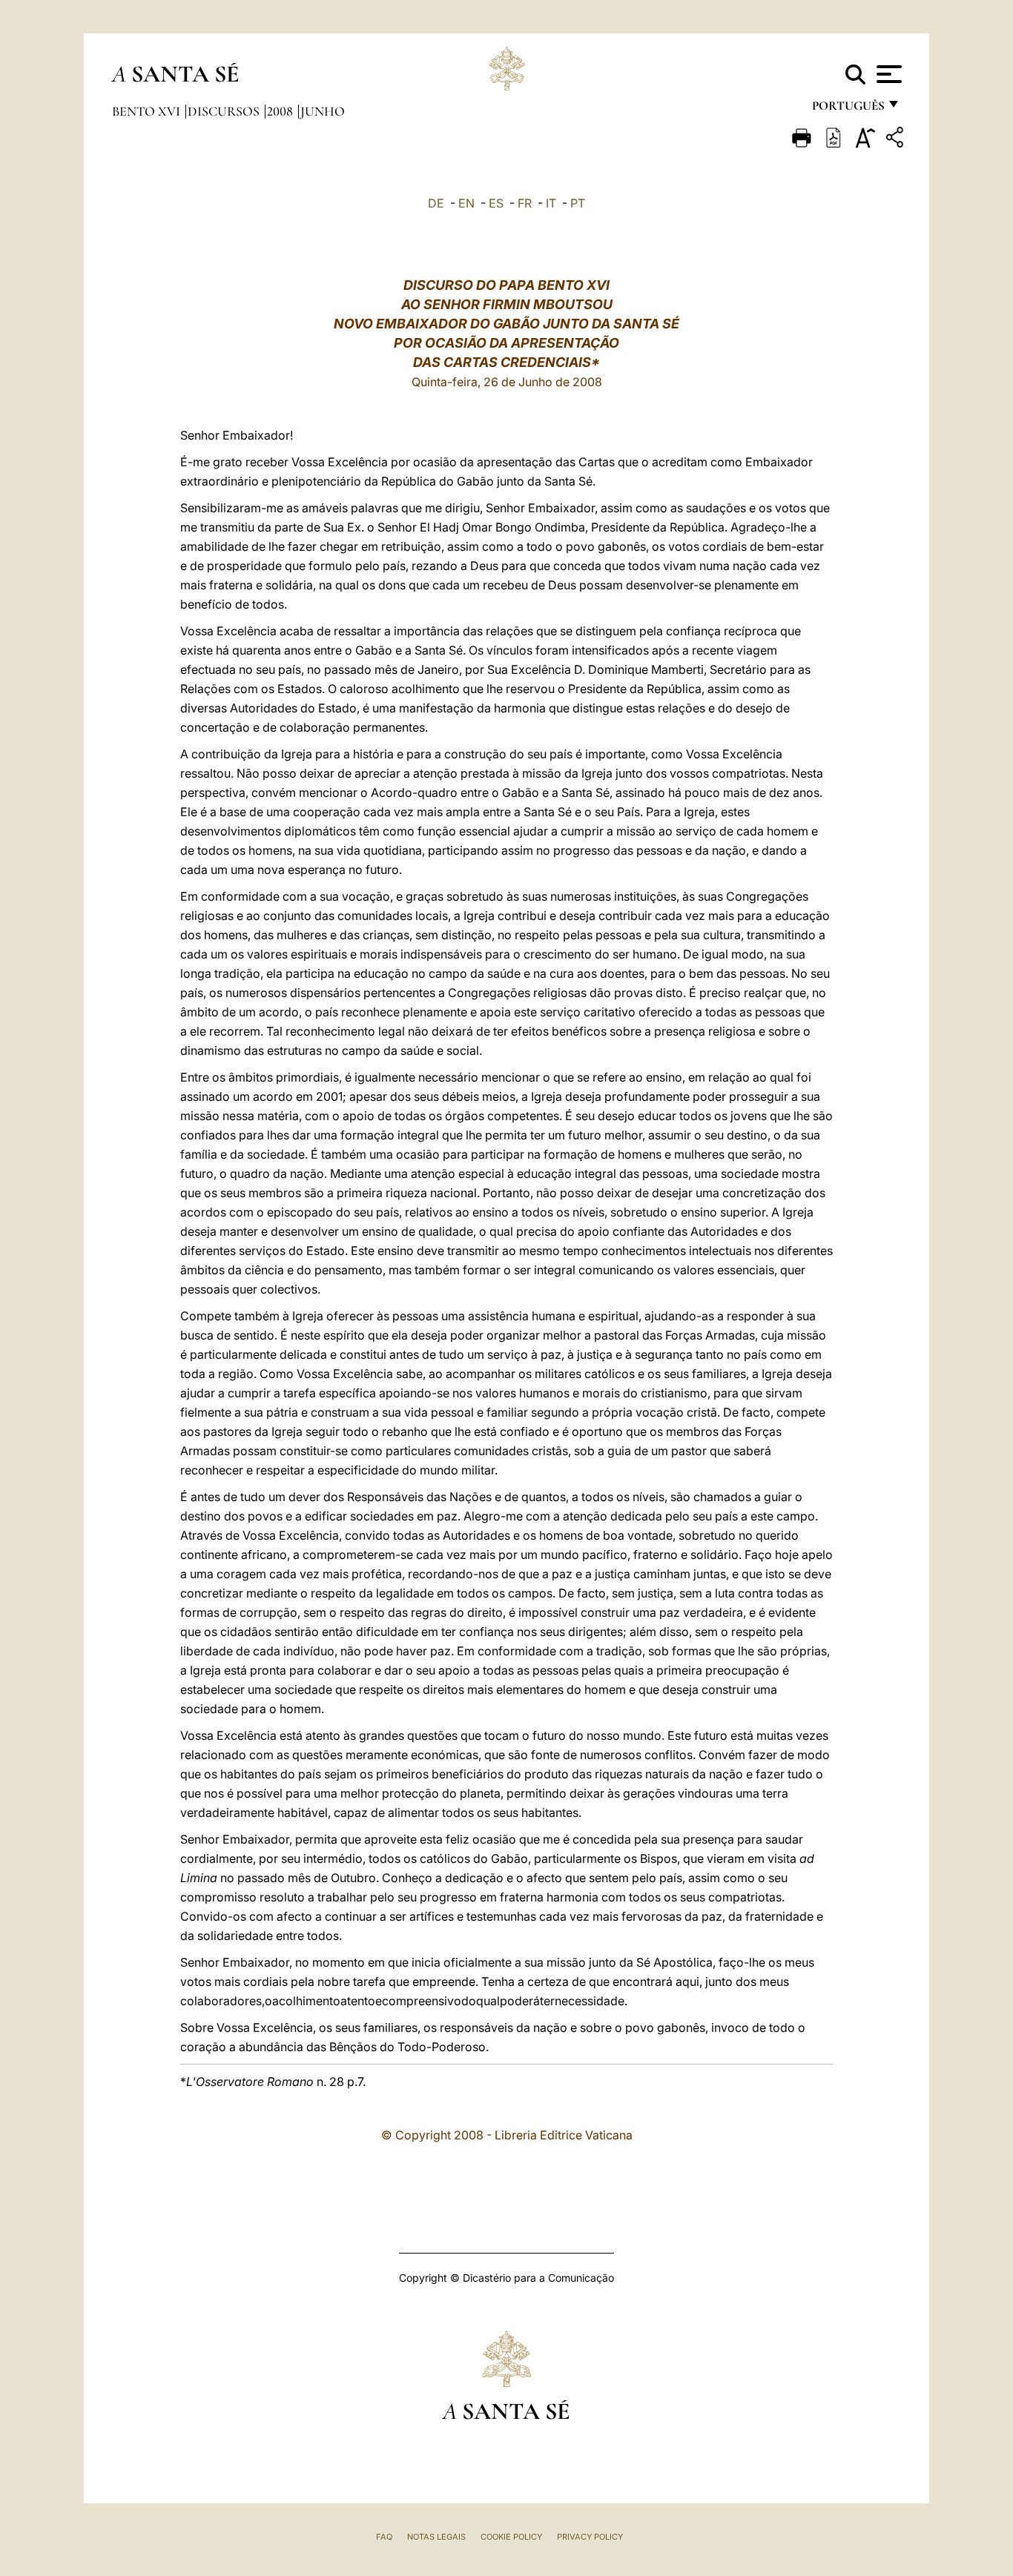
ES (496, 203)
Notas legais (436, 2537)
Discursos (225, 111)
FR (525, 203)
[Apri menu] (887, 74)
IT (551, 203)
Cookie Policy (511, 2537)
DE (436, 203)
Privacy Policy (590, 2537)
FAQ (384, 2537)
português (848, 109)
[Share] (897, 140)
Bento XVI (148, 111)
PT (578, 203)
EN (466, 203)
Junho (323, 111)
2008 (281, 111)
